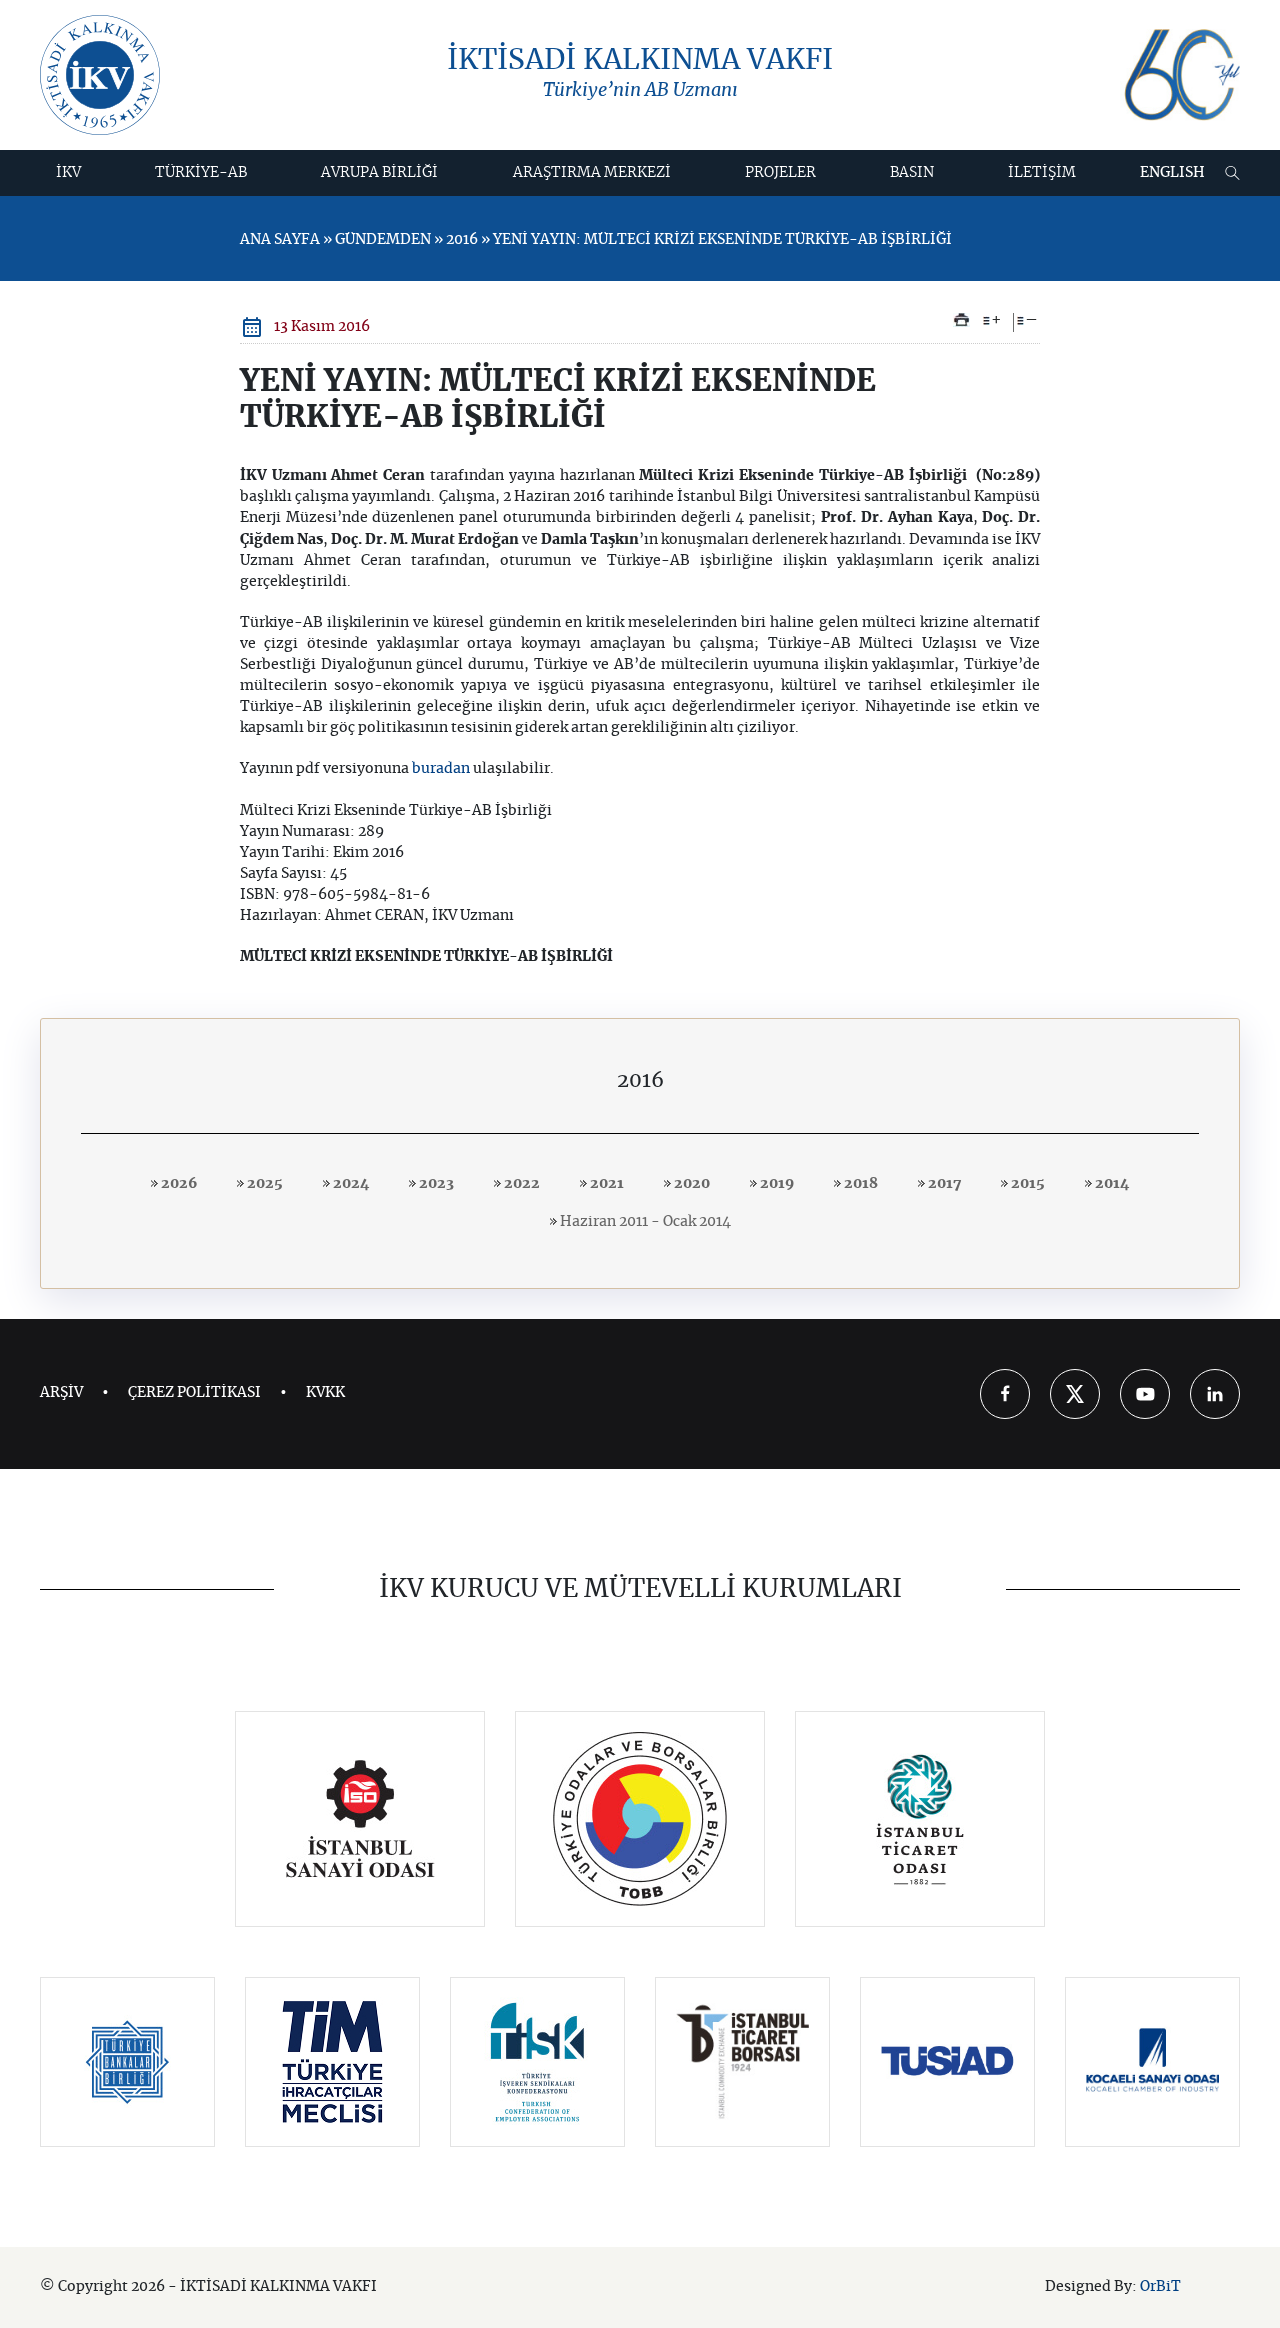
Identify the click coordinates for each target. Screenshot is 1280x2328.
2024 (349, 1184)
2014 (1110, 1184)
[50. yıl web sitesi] (1180, 75)
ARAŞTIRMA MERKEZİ (592, 173)
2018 (859, 1184)
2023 (435, 1184)
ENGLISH (1172, 173)
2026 (177, 1184)
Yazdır (961, 320)
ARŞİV (61, 1393)
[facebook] (1005, 1394)
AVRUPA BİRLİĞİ (379, 173)
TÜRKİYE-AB (201, 173)
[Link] (360, 1819)
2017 (943, 1184)
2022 (520, 1184)
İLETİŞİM (1042, 173)
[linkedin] (1215, 1394)
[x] (1075, 1394)
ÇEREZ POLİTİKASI (194, 1393)
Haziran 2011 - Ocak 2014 (644, 1222)
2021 (605, 1184)
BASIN (912, 173)
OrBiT (1160, 2287)
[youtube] (1145, 1394)
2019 (775, 1184)
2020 (690, 1184)
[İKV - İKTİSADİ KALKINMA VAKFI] (100, 75)
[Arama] (1232, 173)
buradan (441, 769)
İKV (68, 173)
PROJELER (780, 173)
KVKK (325, 1393)
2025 (263, 1184)
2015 (1026, 1184)
